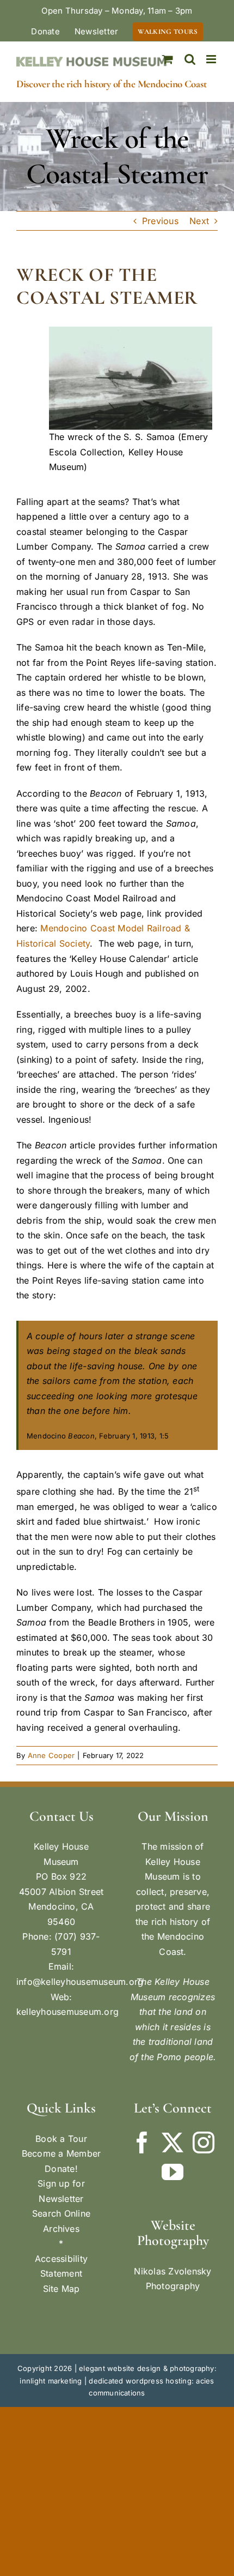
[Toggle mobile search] (190, 59)
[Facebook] (142, 2142)
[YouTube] (173, 2172)
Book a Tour (61, 2139)
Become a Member (61, 2153)
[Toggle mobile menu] (212, 59)
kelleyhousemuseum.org (67, 2012)
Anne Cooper (51, 1755)
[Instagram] (204, 2142)
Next (199, 221)
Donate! (61, 2169)
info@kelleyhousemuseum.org (80, 1982)
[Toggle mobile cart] (168, 59)
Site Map (61, 2289)
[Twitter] (173, 2142)
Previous (160, 221)
